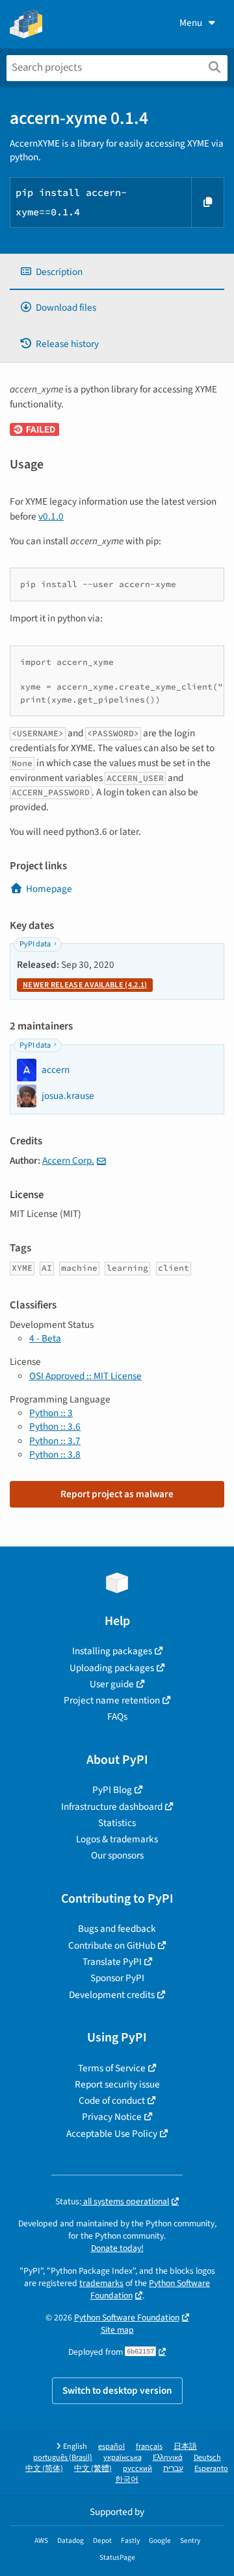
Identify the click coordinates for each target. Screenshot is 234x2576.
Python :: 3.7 (55, 1441)
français (149, 2447)
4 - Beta (45, 1338)
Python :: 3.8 (55, 1454)
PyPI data (35, 944)
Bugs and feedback (117, 1929)
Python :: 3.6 (55, 1426)
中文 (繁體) (93, 2469)
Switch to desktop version (117, 2390)
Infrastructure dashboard (112, 1807)
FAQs (117, 1716)
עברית (173, 2469)
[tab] (117, 272)
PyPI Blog (112, 1790)
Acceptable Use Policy (112, 2134)
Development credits (112, 1995)
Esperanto (211, 2469)
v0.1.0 (51, 516)
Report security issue (117, 2084)
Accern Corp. (68, 1161)
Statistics (117, 1823)
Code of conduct (112, 2101)
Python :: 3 (51, 1413)
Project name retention (112, 1700)
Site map (117, 2330)
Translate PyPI (112, 1962)
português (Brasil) (63, 2458)
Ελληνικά (168, 2458)
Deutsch (207, 2458)
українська (123, 2458)
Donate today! (117, 2248)
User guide (112, 1684)
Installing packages (112, 1651)
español (111, 2447)
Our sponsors (117, 1855)
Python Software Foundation (150, 2289)
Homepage (49, 889)
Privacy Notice (112, 2117)
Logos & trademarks (117, 1839)
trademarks (101, 2283)
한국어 (127, 2480)
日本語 (185, 2447)
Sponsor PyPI (117, 1978)
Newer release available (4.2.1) (85, 985)
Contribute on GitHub (112, 1945)
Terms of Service (112, 2068)
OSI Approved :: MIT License (85, 1376)
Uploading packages (112, 1668)
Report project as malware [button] (117, 1494)
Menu (191, 23)
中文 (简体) (44, 2469)
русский (137, 2469)
